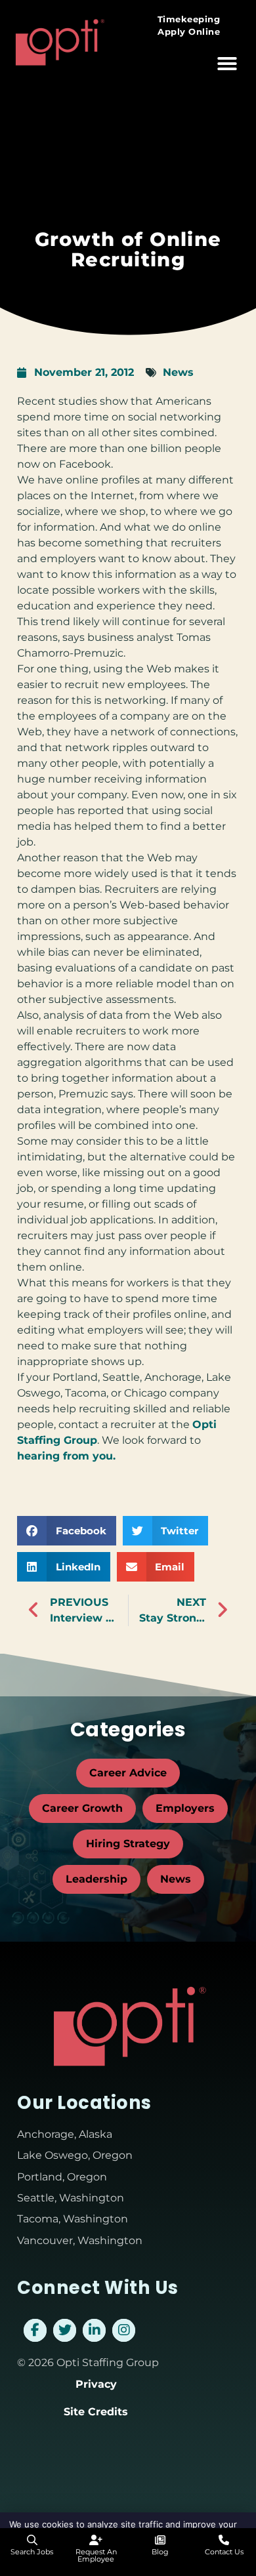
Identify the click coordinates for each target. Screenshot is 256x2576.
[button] (227, 64)
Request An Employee (96, 2555)
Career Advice (128, 1773)
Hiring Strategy (128, 1844)
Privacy (96, 2384)
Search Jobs (32, 2552)
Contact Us (224, 2552)
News (178, 372)
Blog (160, 2552)
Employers (185, 1808)
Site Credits (96, 2412)
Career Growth (82, 1808)
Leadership (96, 1879)
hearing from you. (66, 1456)
